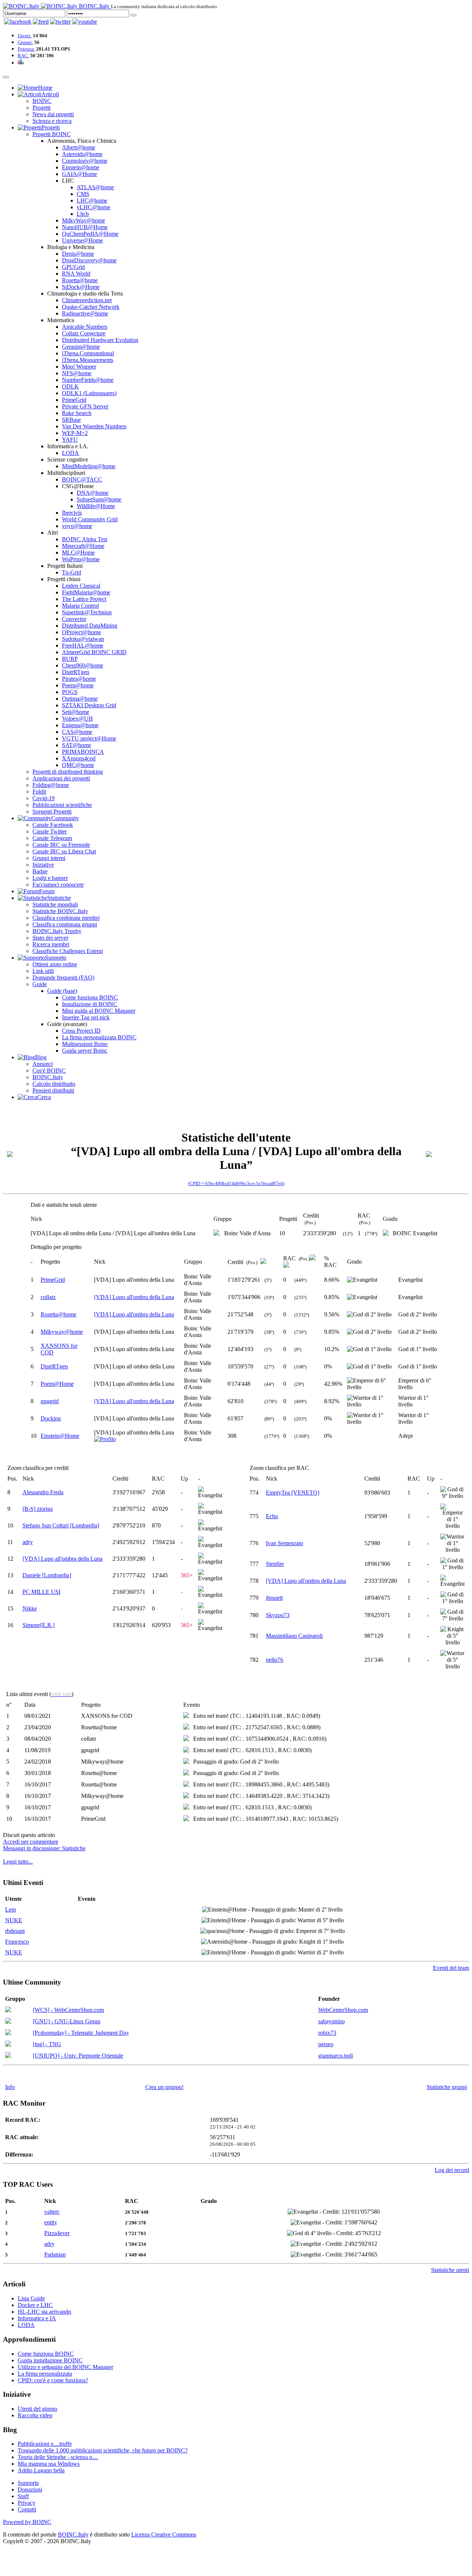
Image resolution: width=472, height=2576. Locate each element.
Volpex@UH (77, 719)
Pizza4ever (57, 2233)
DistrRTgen (76, 672)
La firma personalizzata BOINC (99, 1037)
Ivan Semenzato (284, 1543)
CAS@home (77, 732)
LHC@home (92, 201)
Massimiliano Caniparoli (294, 1636)
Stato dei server (50, 938)
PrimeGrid (74, 400)
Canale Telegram (52, 838)
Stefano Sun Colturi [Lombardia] (61, 1525)
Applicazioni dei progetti (61, 778)
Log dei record (452, 2170)
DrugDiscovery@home (89, 260)
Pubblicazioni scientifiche (62, 805)
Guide (40, 984)
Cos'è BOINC (49, 1071)
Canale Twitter (50, 831)
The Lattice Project (84, 599)
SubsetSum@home (99, 499)
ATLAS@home (95, 187)
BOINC (42, 101)
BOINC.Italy (48, 1077)
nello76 (275, 1660)
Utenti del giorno (37, 2409)
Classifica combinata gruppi (65, 924)
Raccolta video (35, 2415)
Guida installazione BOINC (50, 2360)
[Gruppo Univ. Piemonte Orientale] (8, 2056)
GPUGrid (73, 267)
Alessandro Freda (43, 1492)
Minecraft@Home (83, 546)
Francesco (17, 1942)
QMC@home (78, 765)
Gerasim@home (81, 347)
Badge (40, 871)
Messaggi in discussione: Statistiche (44, 1848)
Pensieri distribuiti (53, 1090)
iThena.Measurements (88, 360)
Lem (11, 1909)
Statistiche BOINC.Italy (60, 911)
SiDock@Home (81, 287)
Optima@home (80, 699)
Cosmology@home (85, 161)
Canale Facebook (53, 825)
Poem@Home (57, 1384)
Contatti (27, 2509)
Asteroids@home (82, 154)
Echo (272, 1516)
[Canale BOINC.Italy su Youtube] (41, 22)
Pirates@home (79, 679)
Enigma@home (80, 725)
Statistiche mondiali (55, 904)
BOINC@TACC (82, 479)
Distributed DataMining (90, 626)
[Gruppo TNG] (8, 2045)
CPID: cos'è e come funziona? (53, 2380)
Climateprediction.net (87, 300)
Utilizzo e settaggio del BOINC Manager (65, 2367)
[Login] (133, 15)
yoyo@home (77, 526)
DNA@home (93, 493)
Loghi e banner (50, 878)
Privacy (27, 2503)
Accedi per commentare (31, 1842)
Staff (23, 2496)
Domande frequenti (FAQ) (63, 978)
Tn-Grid (72, 572)
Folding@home (51, 785)
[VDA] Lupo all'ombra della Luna (134, 1297)
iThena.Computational (88, 353)
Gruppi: (25, 42)
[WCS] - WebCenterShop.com (68, 2010)
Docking (51, 1418)
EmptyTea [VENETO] (293, 1493)
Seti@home (76, 712)
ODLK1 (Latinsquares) (89, 393)
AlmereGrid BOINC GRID (94, 652)
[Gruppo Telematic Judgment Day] (8, 2033)
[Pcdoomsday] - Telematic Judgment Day (81, 2033)
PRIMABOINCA (83, 752)
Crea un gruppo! (164, 2087)
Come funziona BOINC (90, 997)
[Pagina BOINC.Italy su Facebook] (18, 22)
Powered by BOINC (27, 2522)
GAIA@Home (79, 174)
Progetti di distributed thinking (68, 772)
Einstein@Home (60, 1436)
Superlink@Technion (87, 612)
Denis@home (78, 254)
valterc (52, 2212)
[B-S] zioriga (38, 1509)
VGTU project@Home (89, 738)
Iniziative (43, 865)
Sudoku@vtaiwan (83, 639)
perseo (326, 2044)
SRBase (71, 420)
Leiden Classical (81, 586)
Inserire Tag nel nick (86, 1017)
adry (28, 1542)
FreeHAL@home (83, 645)
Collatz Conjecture (84, 333)
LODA (70, 453)
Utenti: (25, 36)
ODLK (70, 386)
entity (51, 2222)
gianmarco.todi (336, 2056)
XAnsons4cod (79, 758)
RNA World (76, 274)
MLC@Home (78, 553)
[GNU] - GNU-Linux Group (67, 2021)
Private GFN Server (85, 406)
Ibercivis (72, 513)
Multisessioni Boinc (85, 1044)
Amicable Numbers (85, 327)
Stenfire (275, 1564)
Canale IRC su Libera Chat (64, 851)
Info (10, 2087)
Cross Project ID (81, 1031)
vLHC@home (93, 207)
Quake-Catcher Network (91, 307)
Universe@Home (82, 240)
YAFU (70, 440)
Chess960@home (83, 665)
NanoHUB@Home (85, 227)
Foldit (39, 792)
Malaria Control (80, 606)
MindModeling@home (89, 466)
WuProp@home (81, 559)
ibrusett (274, 1598)
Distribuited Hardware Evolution (100, 340)
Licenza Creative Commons (164, 2534)
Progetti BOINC (52, 134)
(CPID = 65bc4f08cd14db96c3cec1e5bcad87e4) (236, 1183)
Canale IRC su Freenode (61, 845)
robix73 (327, 2033)
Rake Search (77, 413)
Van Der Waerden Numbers (94, 426)
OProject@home (81, 632)
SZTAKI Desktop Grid (89, 705)
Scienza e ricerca (52, 121)
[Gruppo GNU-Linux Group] (8, 2022)
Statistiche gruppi (447, 2087)
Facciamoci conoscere (58, 885)
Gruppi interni (49, 858)
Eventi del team (451, 1968)
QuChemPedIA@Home (90, 234)
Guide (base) (62, 991)
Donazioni (30, 2489)
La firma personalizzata (45, 2374)
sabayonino (332, 2021)
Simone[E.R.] (39, 1625)
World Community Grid (90, 519)
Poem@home (78, 685)
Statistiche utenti (450, 2270)
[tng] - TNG (47, 2044)
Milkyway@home (62, 1332)
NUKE (14, 1920)
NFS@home (77, 373)
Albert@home (79, 147)
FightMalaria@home (86, 592)
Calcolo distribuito (54, 1084)
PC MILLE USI (41, 1592)
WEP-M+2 (75, 433)
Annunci (43, 1064)
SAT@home (77, 745)
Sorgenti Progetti (52, 812)
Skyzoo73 (278, 1615)
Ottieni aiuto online (55, 964)
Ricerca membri (51, 944)
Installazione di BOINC (90, 1004)
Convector (74, 619)
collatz (48, 1297)
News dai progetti (53, 114)
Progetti (41, 108)
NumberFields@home (88, 380)
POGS (70, 692)
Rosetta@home (80, 280)
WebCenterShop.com (343, 2010)
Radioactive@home (85, 313)
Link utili (43, 971)
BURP (70, 659)
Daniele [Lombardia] (47, 1575)
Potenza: (26, 49)
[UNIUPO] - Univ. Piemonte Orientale (78, 2056)
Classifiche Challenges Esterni (68, 951)
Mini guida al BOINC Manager (99, 1011)
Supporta (28, 2483)
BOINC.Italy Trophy (57, 931)
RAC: (23, 56)
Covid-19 (44, 798)
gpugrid (50, 1401)
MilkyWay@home (84, 220)
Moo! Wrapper (79, 367)
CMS (83, 194)
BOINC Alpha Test (85, 539)
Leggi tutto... (18, 1862)
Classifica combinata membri (66, 918)
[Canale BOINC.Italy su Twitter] (60, 22)
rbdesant (15, 1931)
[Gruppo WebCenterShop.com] (8, 2010)
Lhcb (83, 214)
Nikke (30, 1608)
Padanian (55, 2254)
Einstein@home (81, 167)
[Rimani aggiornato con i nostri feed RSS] (85, 22)
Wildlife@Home (96, 506)
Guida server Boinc (85, 1051)
